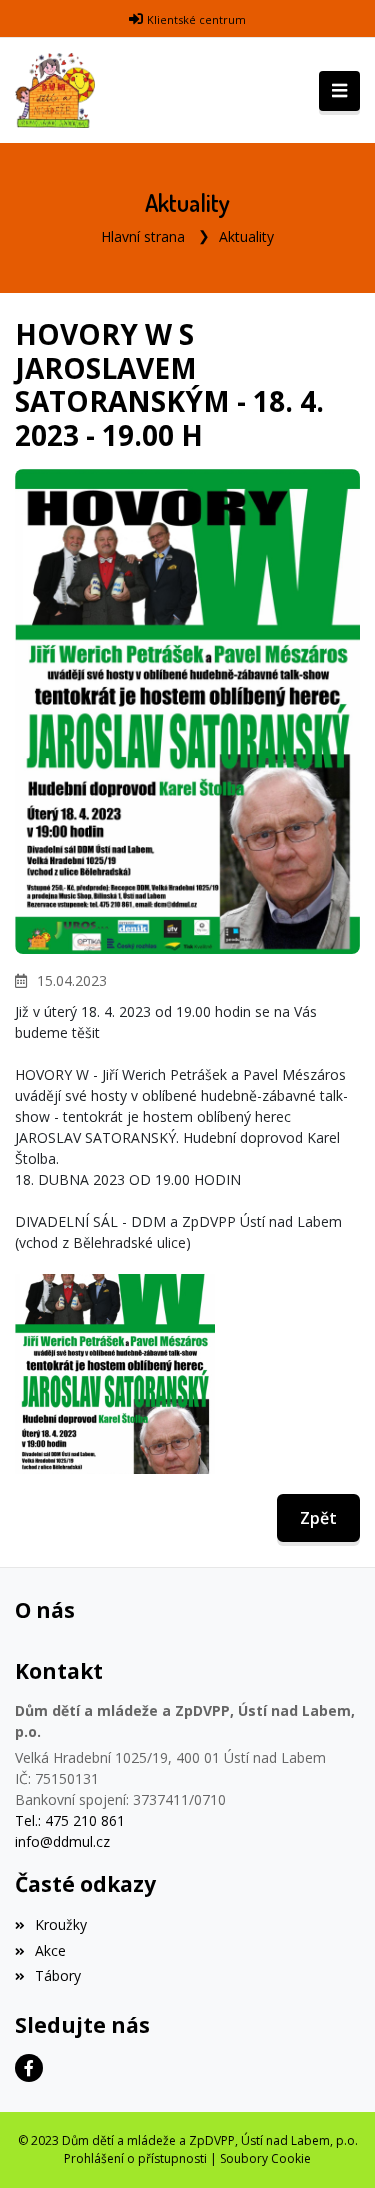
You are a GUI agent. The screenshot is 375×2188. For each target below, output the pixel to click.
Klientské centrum (196, 19)
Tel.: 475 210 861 (70, 1820)
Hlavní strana (143, 236)
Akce (50, 1950)
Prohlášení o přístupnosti (135, 2158)
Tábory (58, 1975)
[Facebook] (29, 2068)
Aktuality (246, 236)
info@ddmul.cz (62, 1841)
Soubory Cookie (265, 2158)
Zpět (318, 1518)
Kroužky (61, 1924)
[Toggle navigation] (339, 91)
